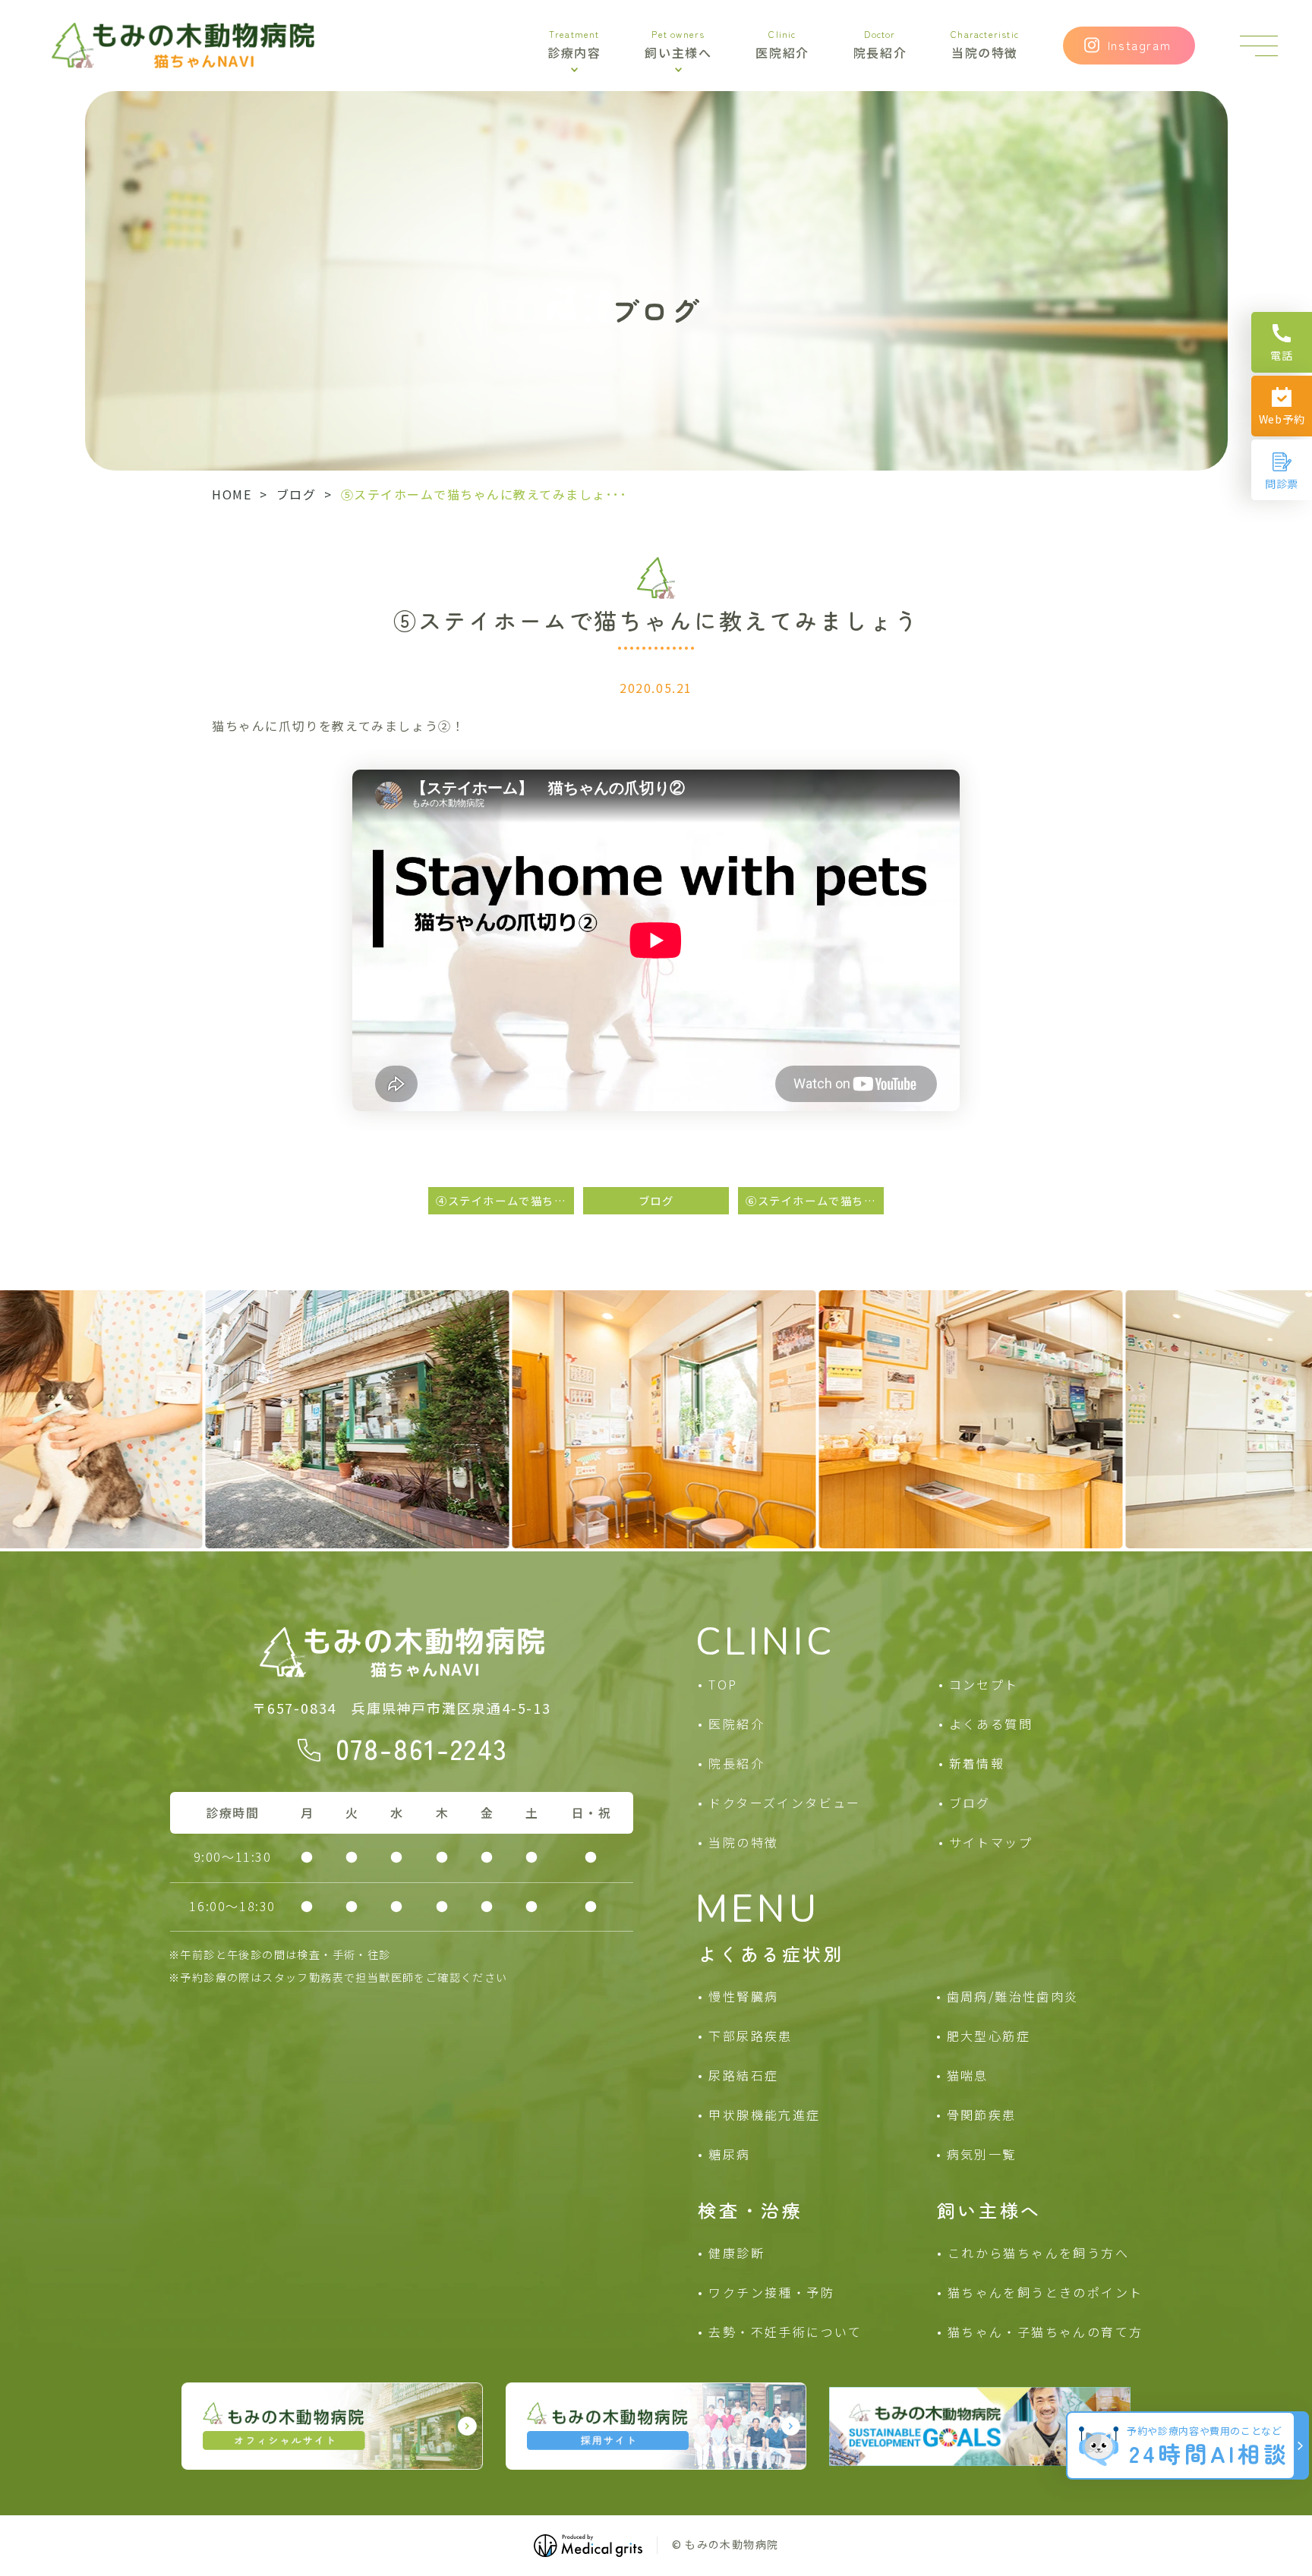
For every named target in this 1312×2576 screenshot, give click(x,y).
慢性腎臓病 (743, 1996)
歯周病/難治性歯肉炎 (1013, 1996)
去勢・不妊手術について (785, 2332)
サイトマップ (991, 1842)
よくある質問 (991, 1724)
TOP (723, 1684)
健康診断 (736, 2253)
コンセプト (984, 1684)
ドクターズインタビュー (784, 1803)
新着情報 (977, 1763)
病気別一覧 (982, 2154)
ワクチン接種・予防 (771, 2292)
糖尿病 (729, 2154)
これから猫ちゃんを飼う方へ (1038, 2253)
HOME (232, 494)
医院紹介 (782, 46)
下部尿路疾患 (750, 2036)
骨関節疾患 (982, 2115)
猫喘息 (968, 2075)
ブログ (296, 494)
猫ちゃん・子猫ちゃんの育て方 (1045, 2332)
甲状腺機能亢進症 (764, 2115)
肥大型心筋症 (989, 2036)
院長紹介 (880, 46)
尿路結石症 (743, 2075)
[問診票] (1282, 470)
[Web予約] (1282, 406)
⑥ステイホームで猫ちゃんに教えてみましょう (815, 1200)
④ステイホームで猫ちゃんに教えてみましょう (505, 1200)
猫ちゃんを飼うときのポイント (1045, 2292)
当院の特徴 (985, 46)
